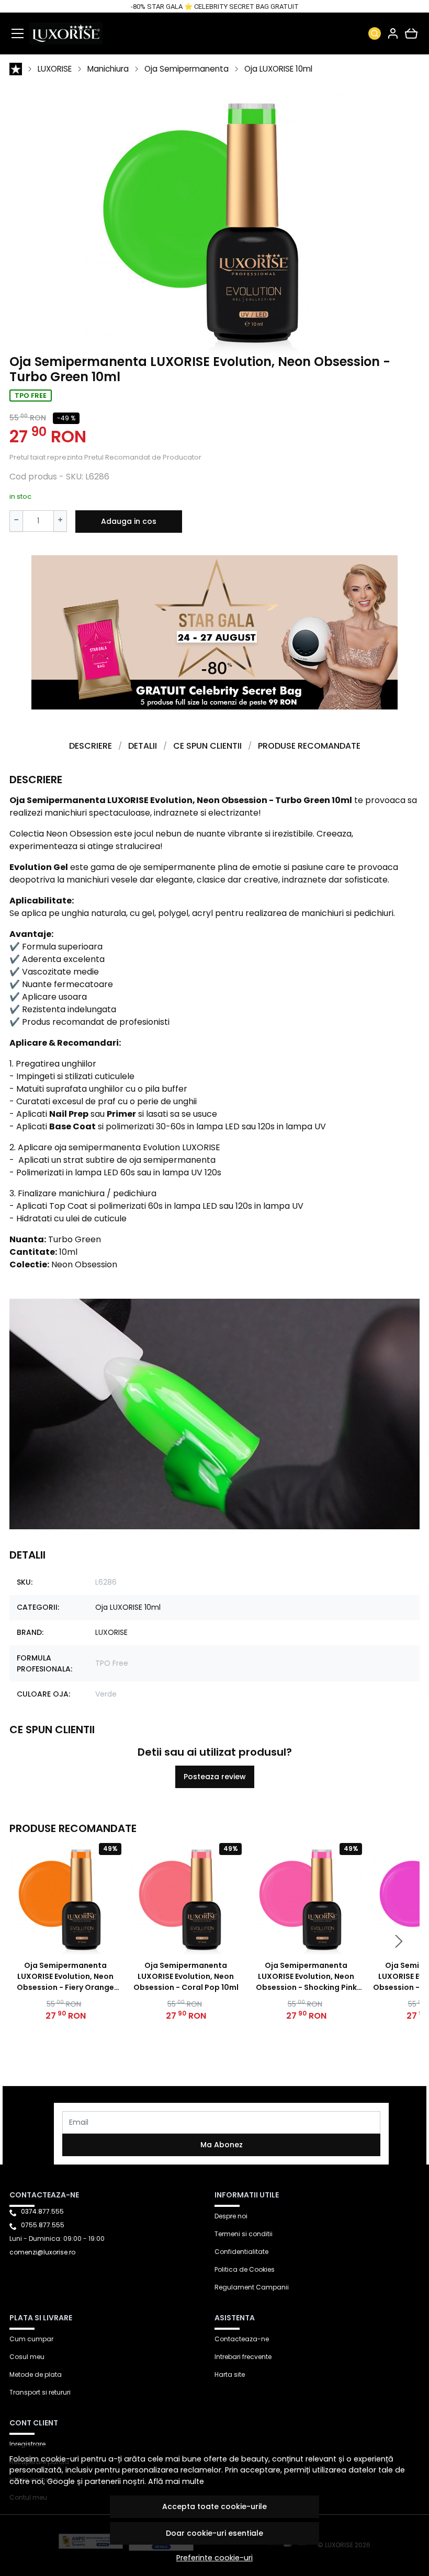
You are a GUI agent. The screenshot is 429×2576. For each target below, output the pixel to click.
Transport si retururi (40, 2392)
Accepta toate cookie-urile (214, 2506)
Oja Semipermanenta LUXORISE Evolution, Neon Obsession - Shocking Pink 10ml (306, 1977)
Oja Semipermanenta (187, 69)
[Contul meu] (393, 33)
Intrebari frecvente (243, 2357)
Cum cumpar (31, 2339)
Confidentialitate (241, 2252)
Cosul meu (27, 2357)
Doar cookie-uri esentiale (214, 2533)
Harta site (230, 2374)
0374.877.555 (42, 2211)
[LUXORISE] (66, 33)
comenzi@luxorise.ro (42, 2252)
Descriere (91, 746)
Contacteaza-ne (242, 2339)
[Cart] (411, 33)
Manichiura (108, 69)
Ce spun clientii (207, 746)
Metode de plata (36, 2374)
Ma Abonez (222, 2145)
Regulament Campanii (252, 2287)
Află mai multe (176, 2481)
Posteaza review (215, 1777)
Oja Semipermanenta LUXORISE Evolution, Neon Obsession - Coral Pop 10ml (186, 1976)
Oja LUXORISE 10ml (278, 69)
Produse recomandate (309, 746)
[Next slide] (399, 1941)
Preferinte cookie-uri (214, 2558)
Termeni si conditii (244, 2234)
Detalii (143, 746)
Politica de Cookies (245, 2269)
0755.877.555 (43, 2225)
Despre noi (231, 2216)
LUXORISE (55, 69)
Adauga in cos (129, 521)
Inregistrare (27, 2444)
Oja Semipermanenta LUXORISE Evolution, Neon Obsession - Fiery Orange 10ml (65, 1977)
